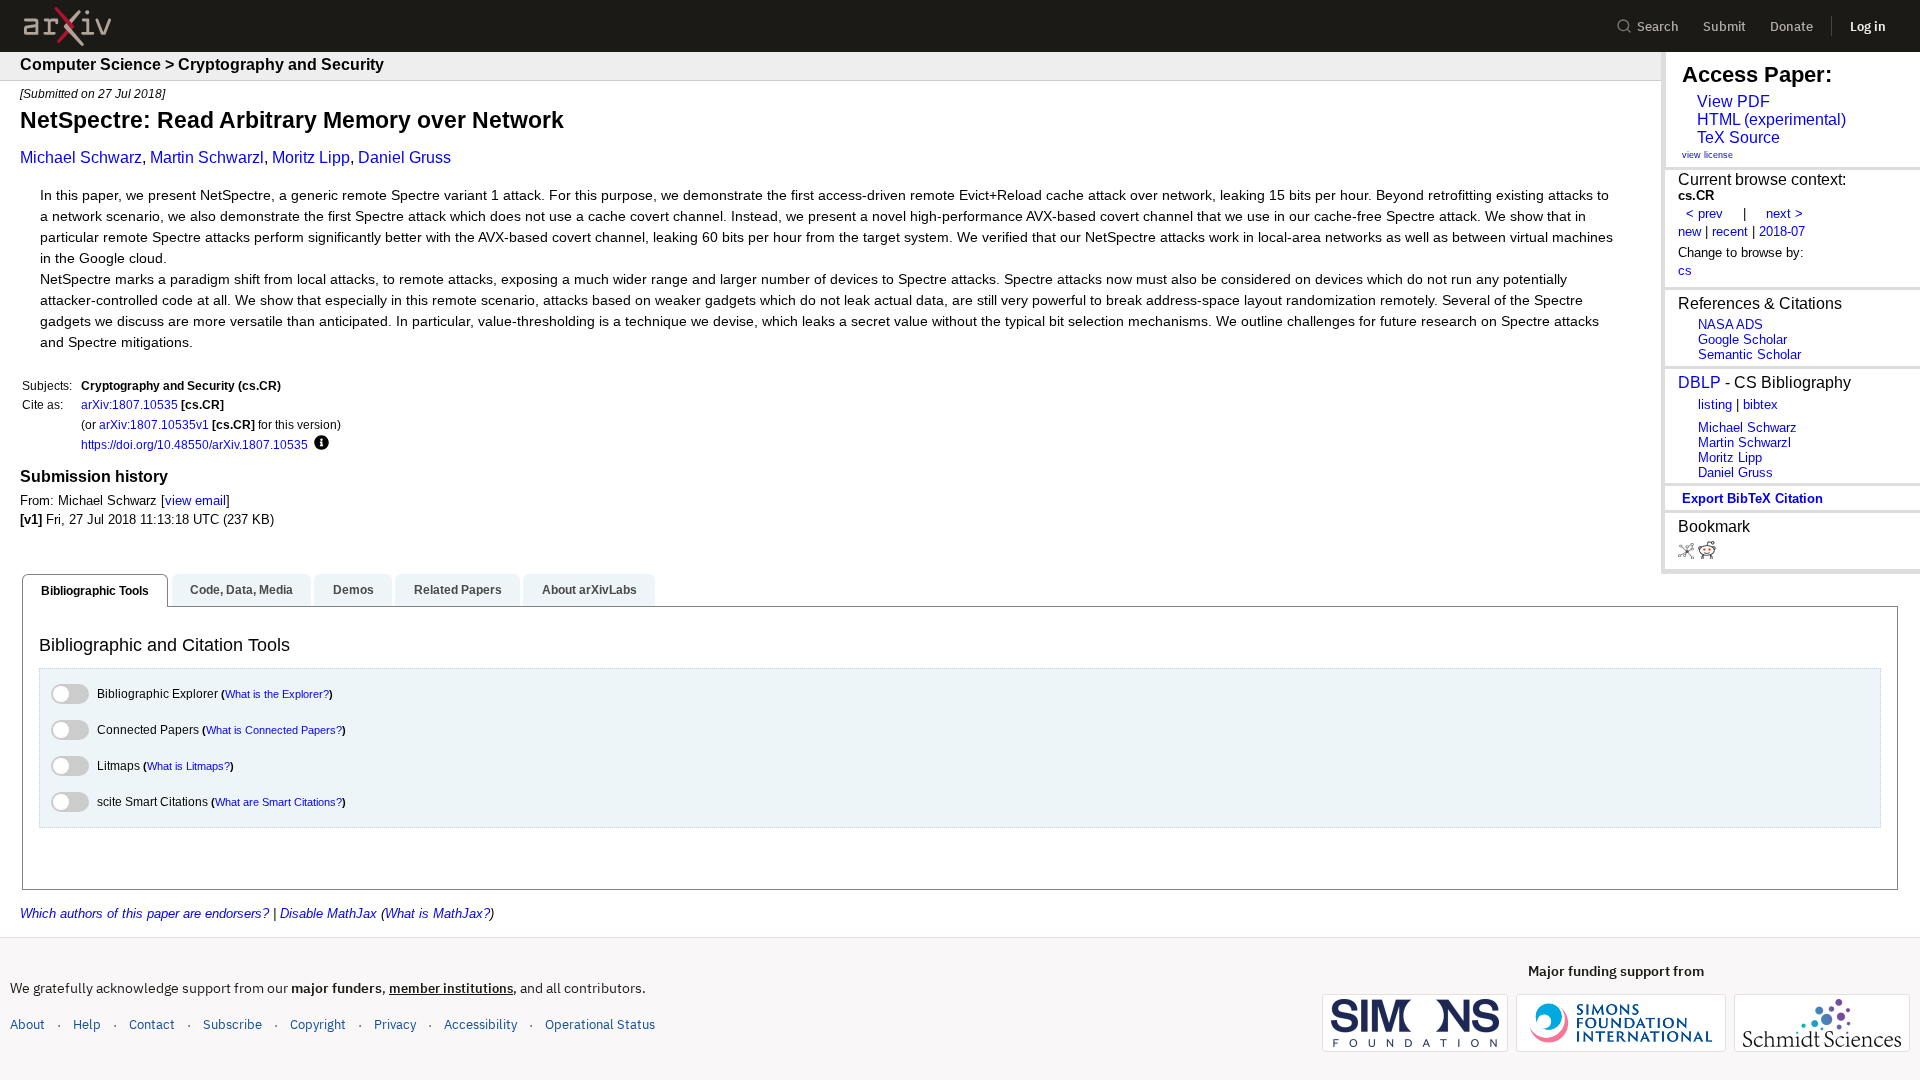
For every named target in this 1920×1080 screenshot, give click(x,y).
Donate (1791, 26)
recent (1730, 231)
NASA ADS (1730, 324)
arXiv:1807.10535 (129, 404)
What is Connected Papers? (274, 730)
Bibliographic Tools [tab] (95, 591)
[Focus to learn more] (318, 444)
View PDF (1733, 101)
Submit (1724, 26)
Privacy (395, 1024)
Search (1658, 26)
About (27, 1024)
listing (1715, 404)
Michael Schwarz (81, 157)
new (1689, 231)
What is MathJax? (437, 913)
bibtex (1760, 404)
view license (1707, 155)
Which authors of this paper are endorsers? (144, 913)
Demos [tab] (353, 590)
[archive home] (67, 26)
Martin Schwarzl (207, 157)
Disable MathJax (328, 913)
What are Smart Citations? (278, 802)
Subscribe (232, 1024)
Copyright (318, 1024)
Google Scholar (1742, 339)
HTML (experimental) (1771, 119)
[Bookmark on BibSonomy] (1688, 554)
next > (1784, 213)
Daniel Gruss (404, 157)
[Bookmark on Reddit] (1707, 554)
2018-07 (1782, 231)
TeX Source (1738, 137)
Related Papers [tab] (458, 590)
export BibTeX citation (1752, 498)
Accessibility (480, 1024)
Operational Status (600, 1024)
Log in (1868, 26)
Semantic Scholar (1749, 354)
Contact (152, 1024)
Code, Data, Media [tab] (241, 590)
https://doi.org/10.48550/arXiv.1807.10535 (194, 444)
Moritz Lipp (311, 157)
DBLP (1699, 382)
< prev (1704, 213)
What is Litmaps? (188, 766)
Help (87, 1024)
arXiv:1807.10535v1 (154, 424)
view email (195, 500)
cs (1685, 270)
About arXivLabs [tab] (589, 590)
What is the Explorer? (277, 694)
